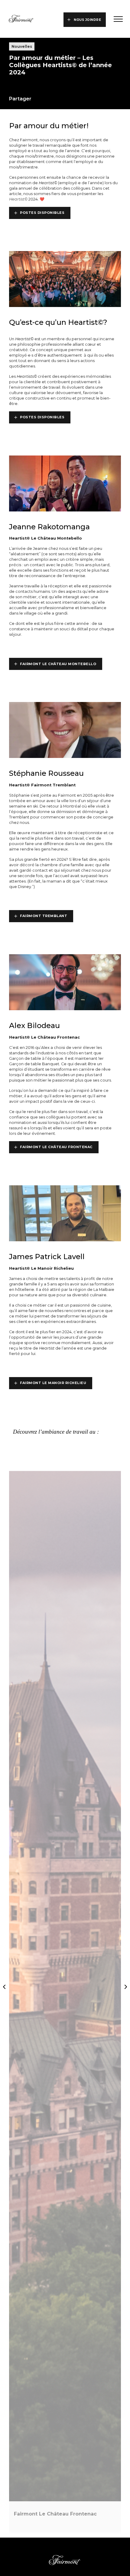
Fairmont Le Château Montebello (58, 664)
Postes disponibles (42, 213)
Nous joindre (87, 20)
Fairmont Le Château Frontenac (56, 1147)
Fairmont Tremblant (44, 916)
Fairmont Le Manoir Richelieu (53, 1383)
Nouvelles (22, 46)
